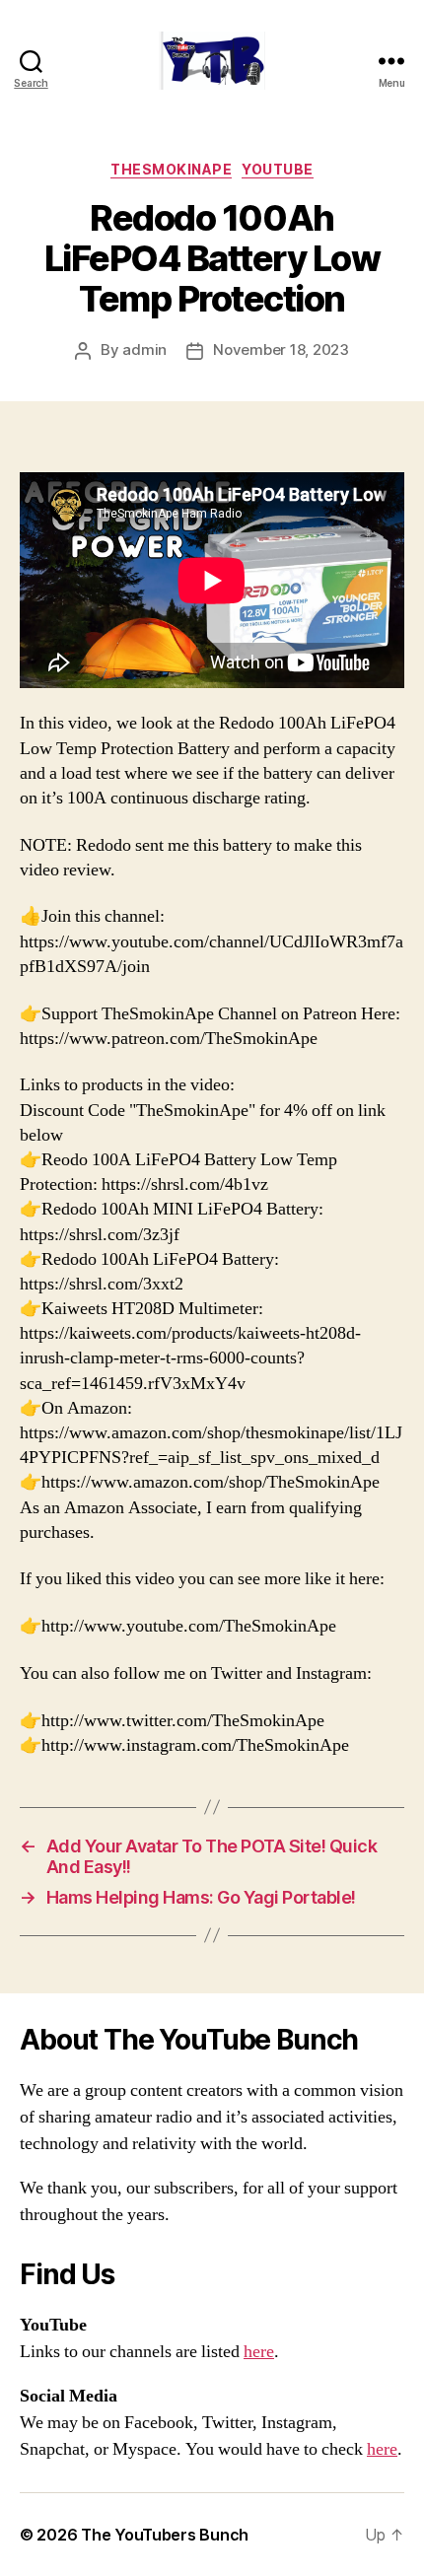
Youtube (278, 169)
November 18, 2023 (281, 349)
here (259, 2352)
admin (144, 349)
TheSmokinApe (171, 169)
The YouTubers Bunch (165, 2535)
